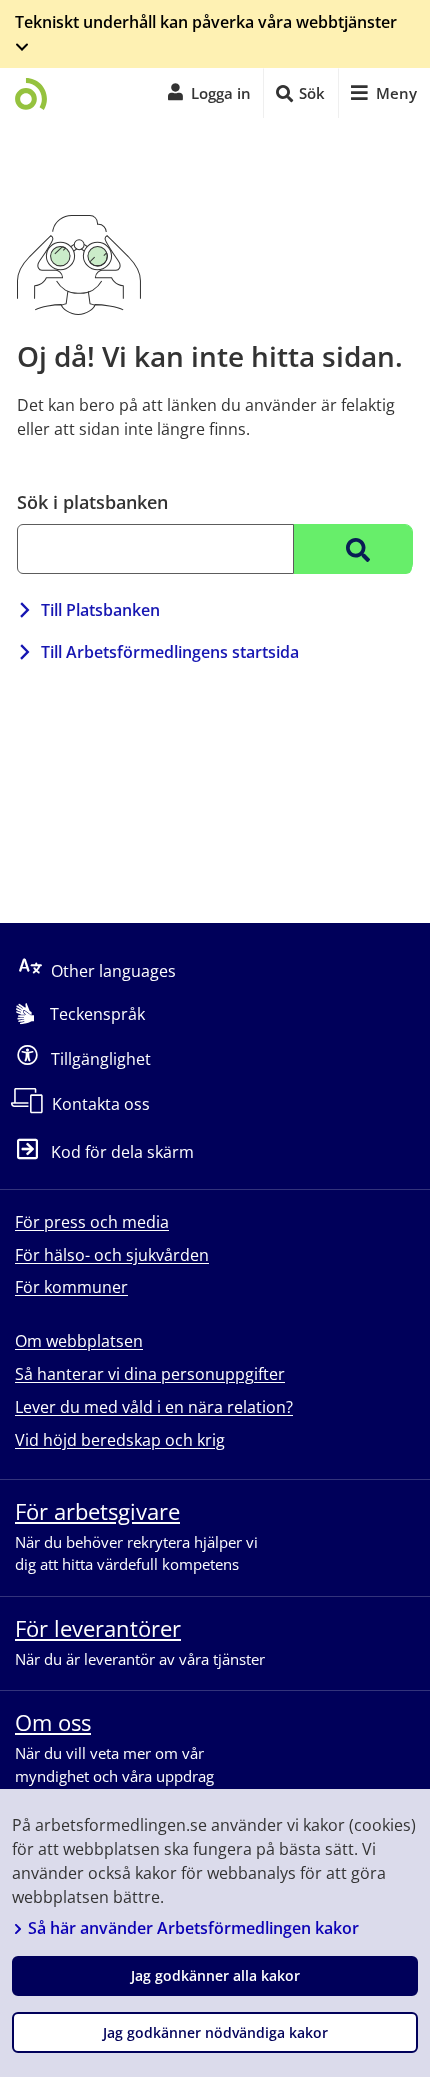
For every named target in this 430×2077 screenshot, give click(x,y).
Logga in (221, 93)
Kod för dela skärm (122, 1153)
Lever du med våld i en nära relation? (154, 1407)
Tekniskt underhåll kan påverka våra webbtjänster (206, 22)
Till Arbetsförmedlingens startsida (170, 652)
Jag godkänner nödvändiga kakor (215, 2032)
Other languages (113, 971)
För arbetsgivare (97, 1511)
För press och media (92, 1222)
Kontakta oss (101, 1104)
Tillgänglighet (101, 1059)
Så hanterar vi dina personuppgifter (150, 1374)
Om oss (53, 1722)
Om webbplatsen (79, 1341)
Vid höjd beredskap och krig (120, 1440)
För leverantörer (98, 1628)
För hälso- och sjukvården (112, 1255)
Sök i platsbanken (92, 502)
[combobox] (155, 549)
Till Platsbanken (100, 610)
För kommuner (71, 1287)
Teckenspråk (97, 1014)
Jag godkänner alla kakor (215, 1975)
